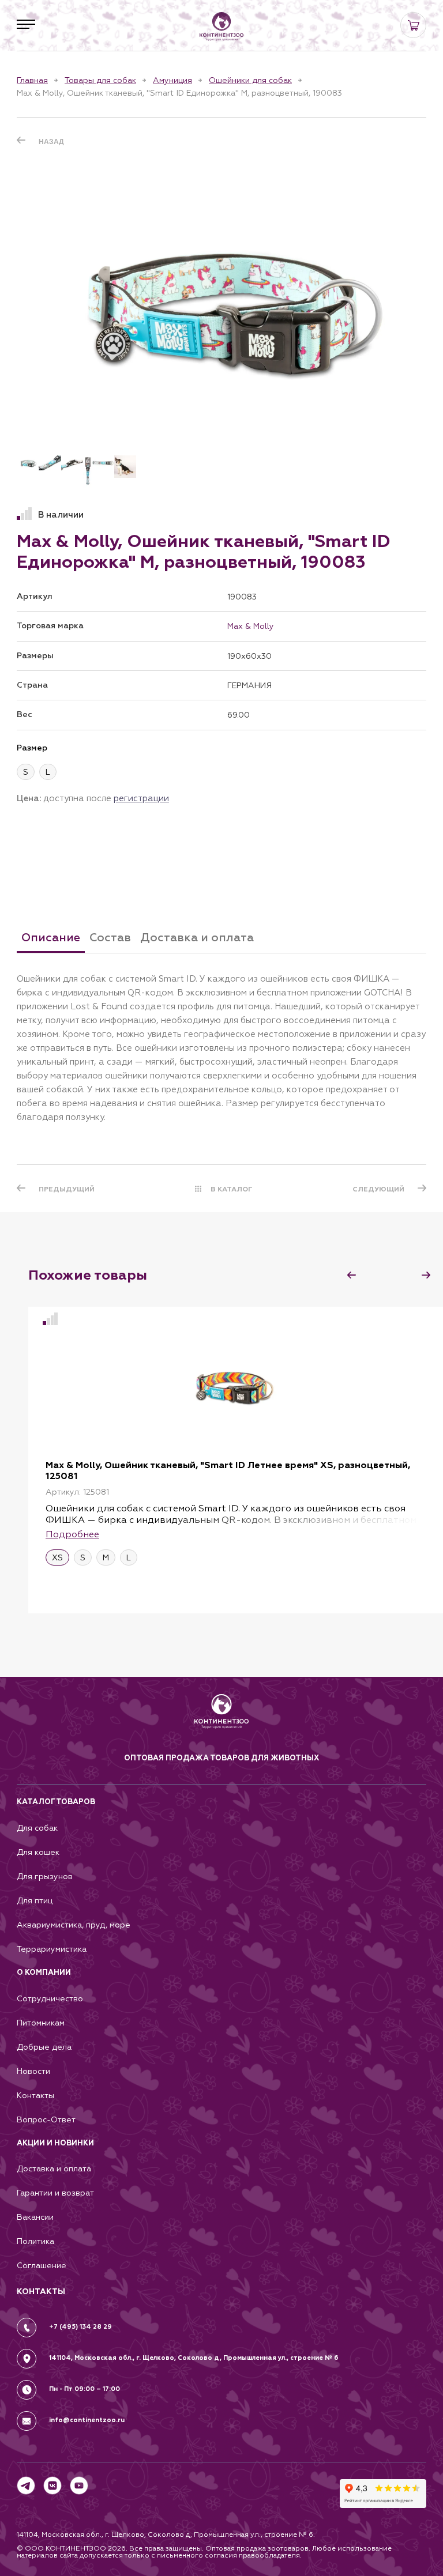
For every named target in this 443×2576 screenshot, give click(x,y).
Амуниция (172, 80)
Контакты (35, 2096)
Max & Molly (251, 626)
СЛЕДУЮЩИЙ (378, 1189)
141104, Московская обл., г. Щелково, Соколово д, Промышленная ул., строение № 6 (194, 2358)
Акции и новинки (55, 2143)
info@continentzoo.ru (87, 2420)
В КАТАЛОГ (232, 1189)
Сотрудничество (50, 1999)
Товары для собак (100, 80)
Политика (35, 2241)
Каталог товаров (56, 1802)
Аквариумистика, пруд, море (74, 1925)
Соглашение (42, 2266)
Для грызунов (45, 1877)
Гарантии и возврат (55, 2193)
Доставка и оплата (54, 2169)
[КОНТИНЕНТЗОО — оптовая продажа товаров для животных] (222, 1723)
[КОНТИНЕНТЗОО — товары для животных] (221, 27)
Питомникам (41, 2023)
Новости (33, 2071)
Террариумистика (52, 1949)
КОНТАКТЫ (41, 2292)
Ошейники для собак (250, 80)
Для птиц (35, 1901)
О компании (44, 1972)
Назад (51, 142)
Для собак (37, 1828)
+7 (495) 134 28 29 (80, 2327)
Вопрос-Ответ (46, 2120)
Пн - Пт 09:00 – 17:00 (85, 2389)
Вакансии (35, 2217)
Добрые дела (44, 2047)
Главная (32, 80)
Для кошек (38, 1852)
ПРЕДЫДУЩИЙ (67, 1189)
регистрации (141, 798)
